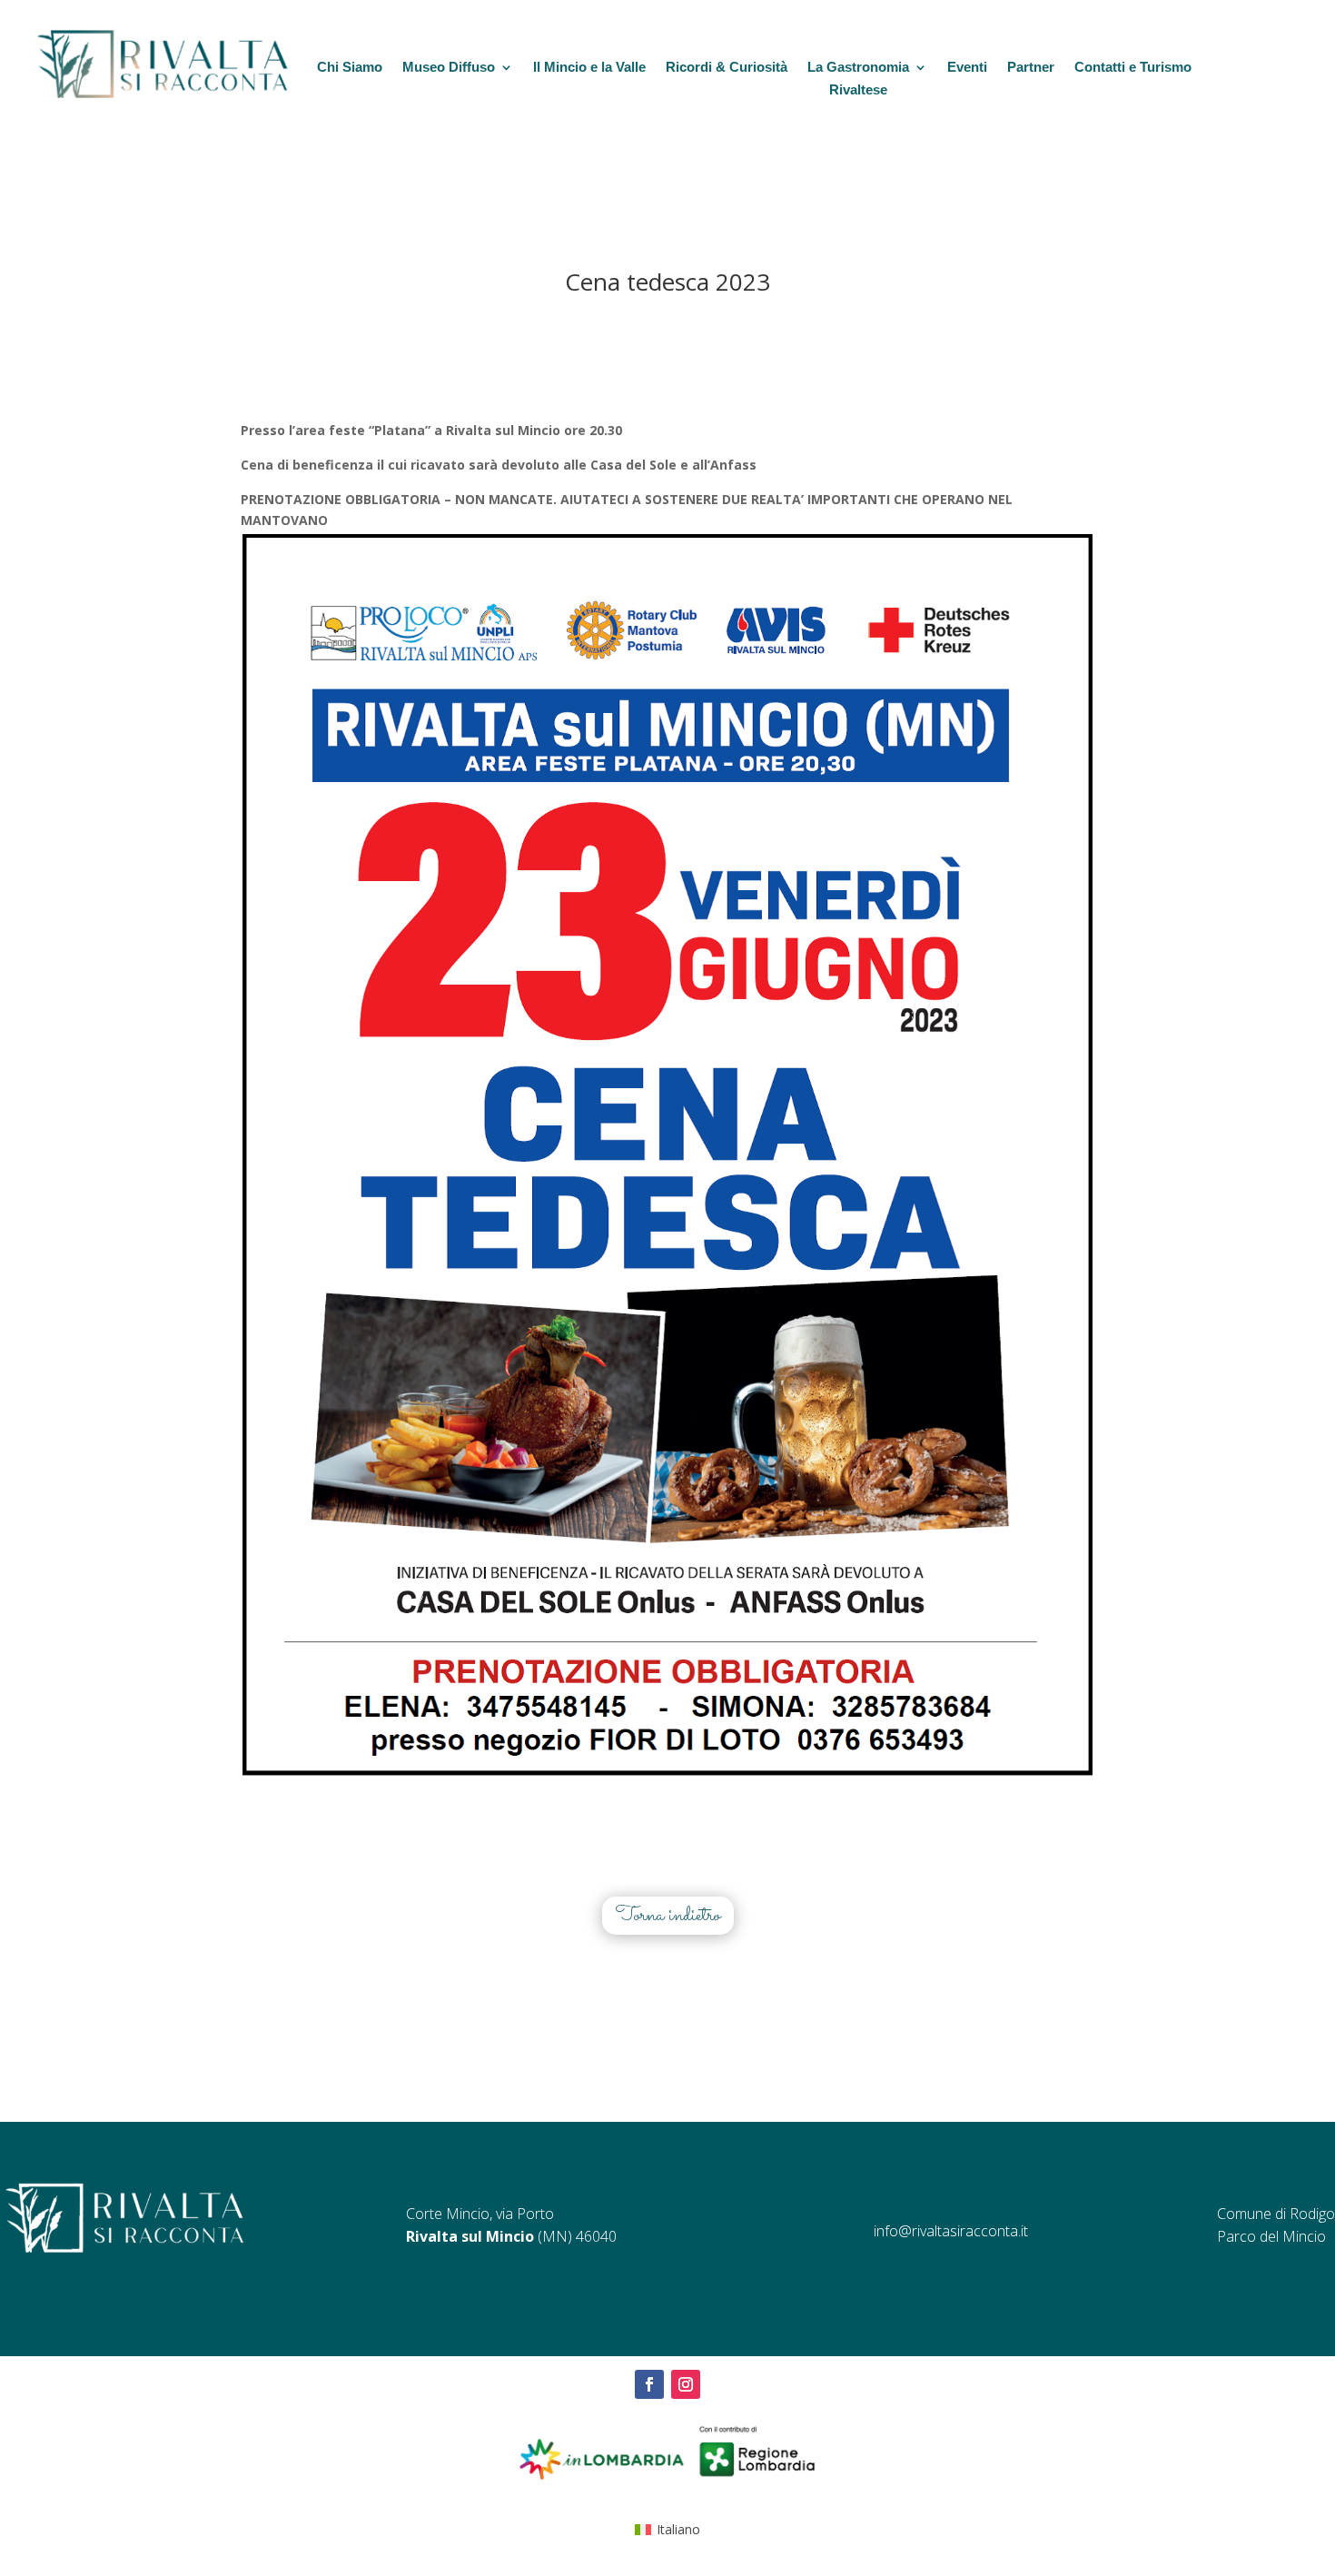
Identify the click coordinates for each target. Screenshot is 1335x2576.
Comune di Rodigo (1276, 2214)
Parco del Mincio (1271, 2236)
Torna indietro (668, 1916)
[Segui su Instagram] (686, 2384)
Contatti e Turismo (1133, 67)
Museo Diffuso (449, 67)
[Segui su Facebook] (649, 2384)
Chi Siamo (350, 67)
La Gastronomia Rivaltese (858, 79)
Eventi (967, 67)
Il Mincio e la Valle (589, 67)
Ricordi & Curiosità (727, 67)
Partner (1031, 67)
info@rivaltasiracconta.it (951, 2231)
